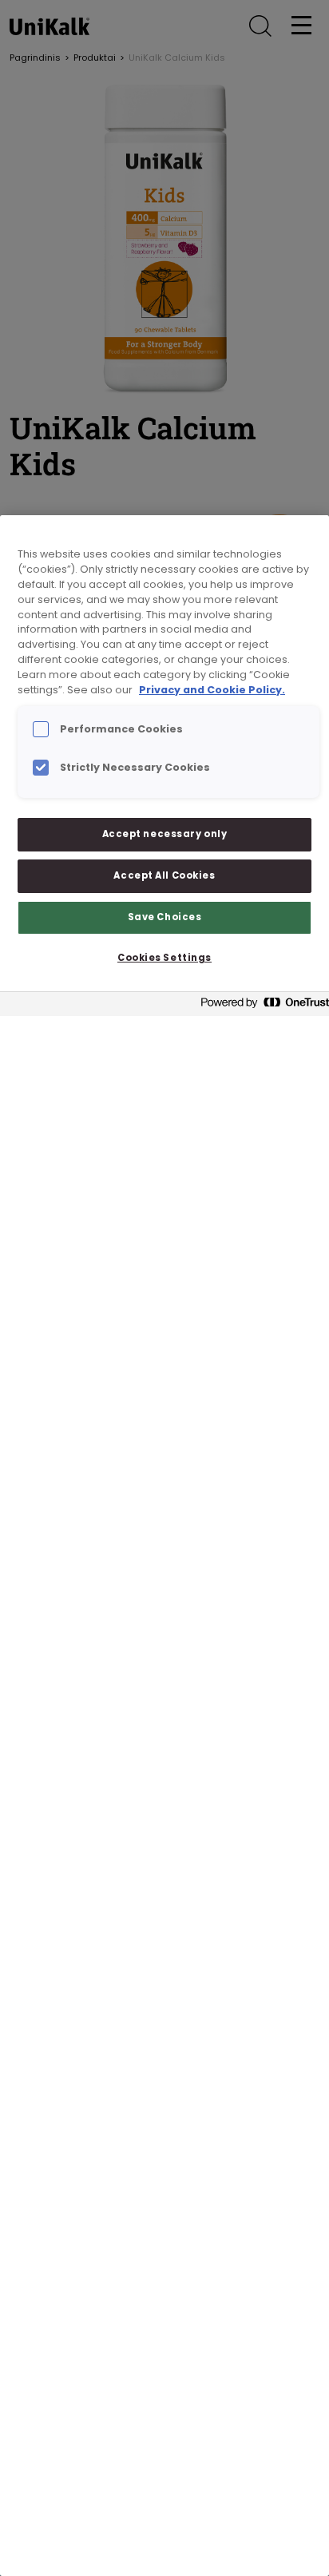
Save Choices (165, 917)
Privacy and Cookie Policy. (212, 690)
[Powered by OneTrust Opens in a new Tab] (260, 1006)
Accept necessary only (165, 834)
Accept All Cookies (164, 875)
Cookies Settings (164, 958)
